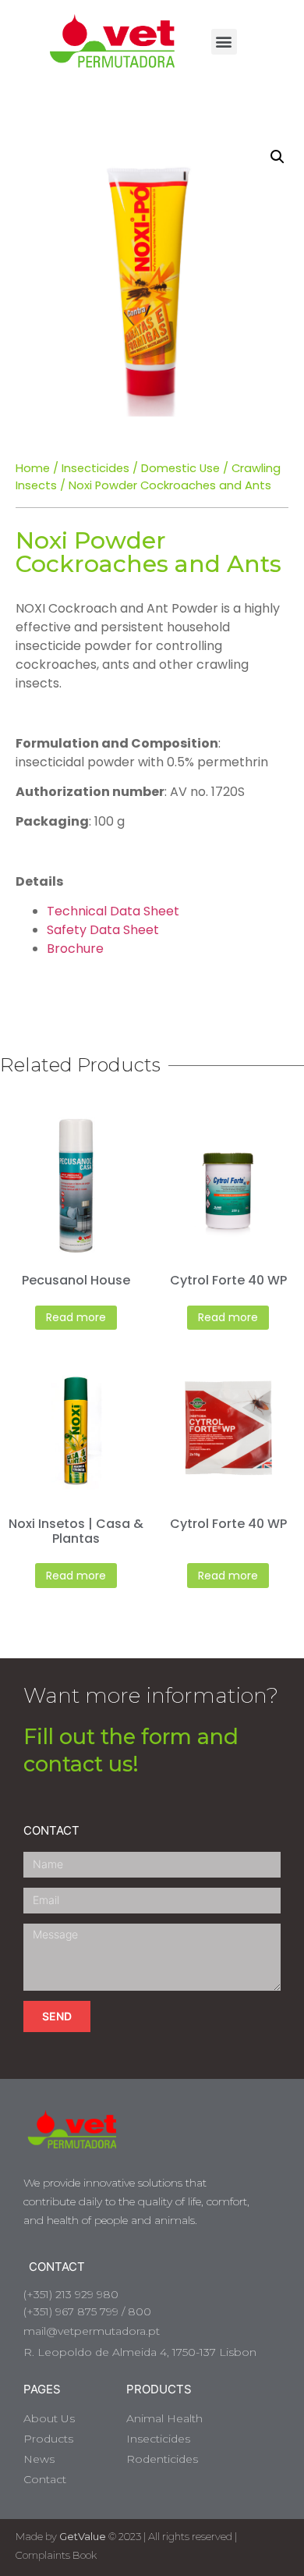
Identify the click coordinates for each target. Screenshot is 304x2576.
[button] (224, 42)
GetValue (83, 2536)
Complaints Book (56, 2555)
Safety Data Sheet (103, 930)
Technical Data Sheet (113, 911)
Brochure (75, 949)
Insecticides (95, 468)
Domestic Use (180, 468)
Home (33, 468)
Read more (76, 1317)
